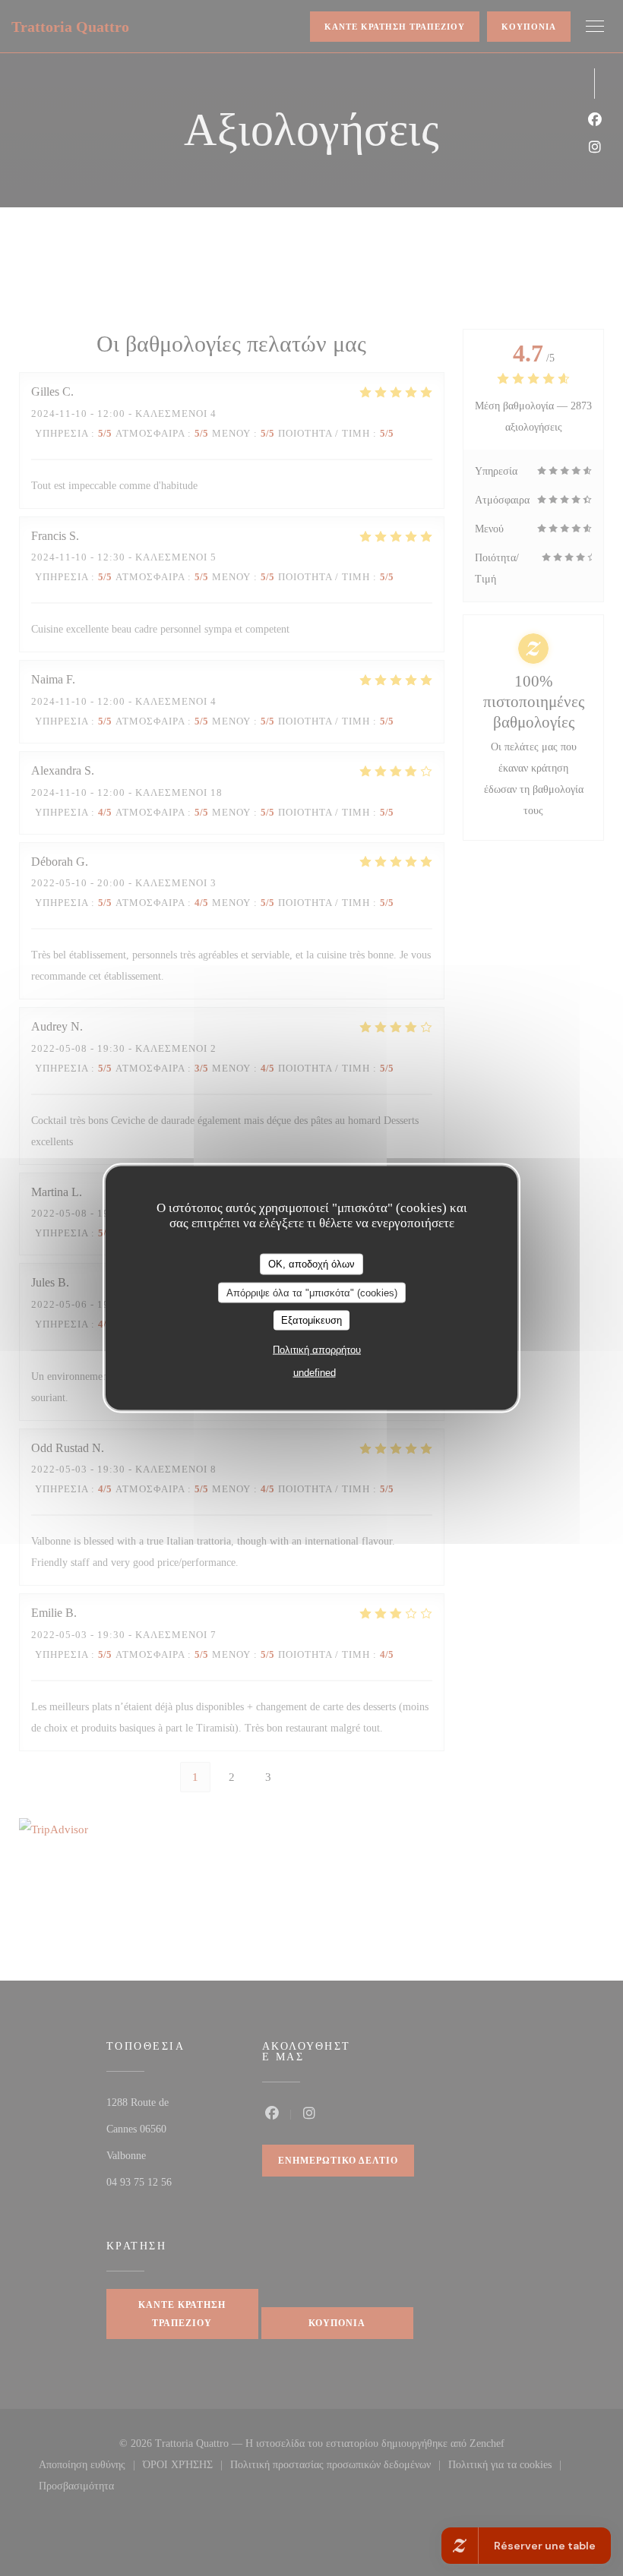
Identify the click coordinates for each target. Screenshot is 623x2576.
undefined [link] (315, 1372)
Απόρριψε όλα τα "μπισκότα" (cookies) (312, 1292)
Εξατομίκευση (311, 1320)
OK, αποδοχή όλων (311, 1264)
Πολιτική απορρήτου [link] (317, 1349)
